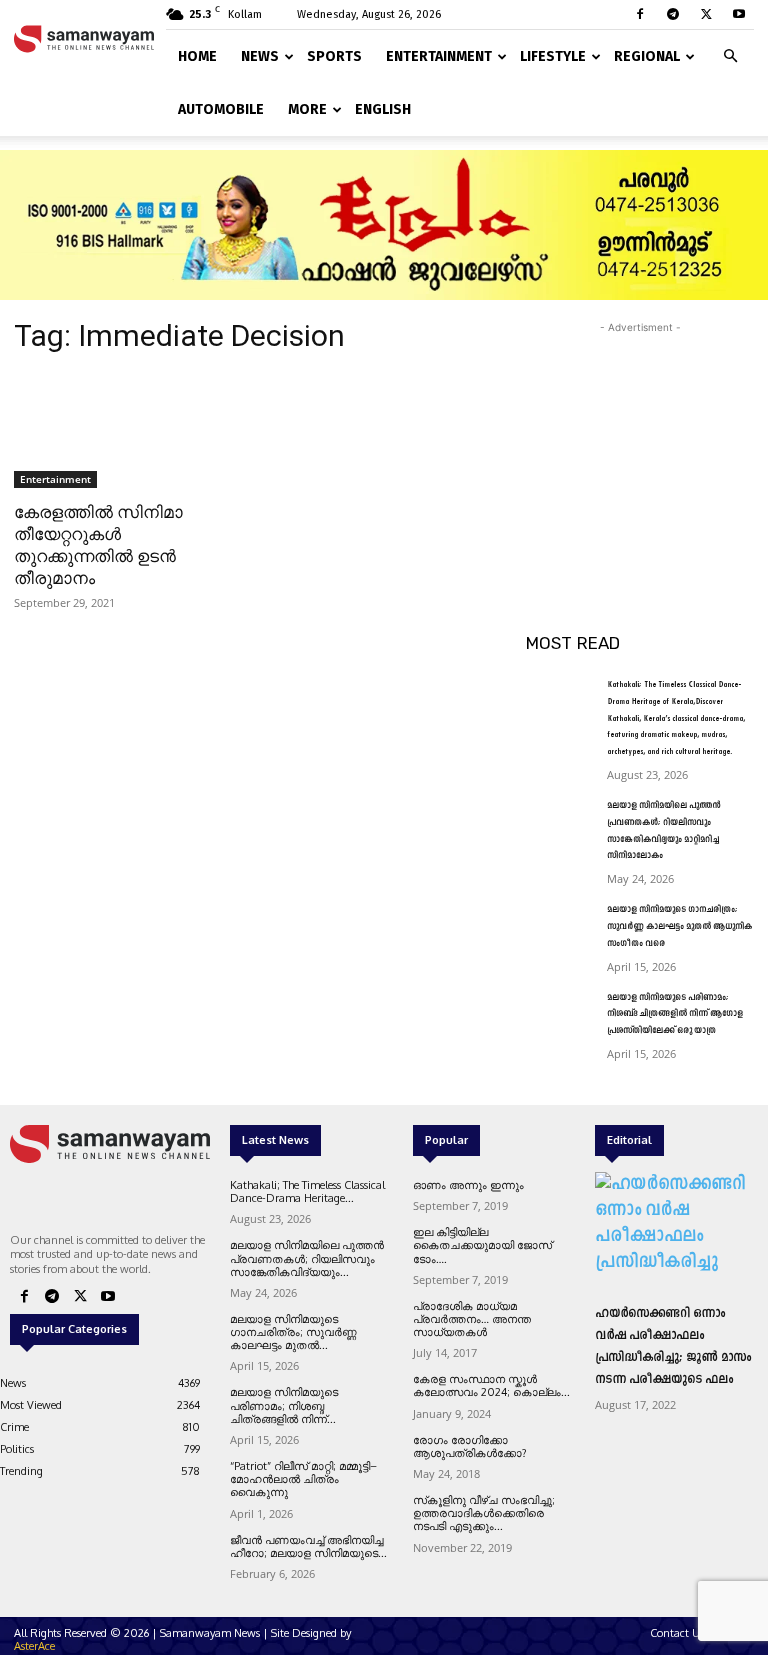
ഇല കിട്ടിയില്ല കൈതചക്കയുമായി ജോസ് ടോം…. (482, 1245)
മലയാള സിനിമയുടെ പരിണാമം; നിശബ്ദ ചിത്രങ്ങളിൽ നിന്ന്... (284, 1405)
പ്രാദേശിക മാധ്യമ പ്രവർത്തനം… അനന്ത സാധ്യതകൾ (472, 1319)
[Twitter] (706, 14)
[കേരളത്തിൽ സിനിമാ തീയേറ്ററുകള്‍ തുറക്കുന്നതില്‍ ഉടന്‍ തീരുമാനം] (128, 431)
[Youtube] (739, 14)
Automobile (221, 109)
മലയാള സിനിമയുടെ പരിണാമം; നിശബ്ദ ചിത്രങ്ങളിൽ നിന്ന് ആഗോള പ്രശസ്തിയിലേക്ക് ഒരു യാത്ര (675, 1015)
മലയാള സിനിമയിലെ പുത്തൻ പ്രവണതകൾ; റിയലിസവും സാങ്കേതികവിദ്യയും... (307, 1258)
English (383, 109)
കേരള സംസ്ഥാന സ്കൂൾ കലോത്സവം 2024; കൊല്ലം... (491, 1385)
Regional (647, 56)
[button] (730, 52)
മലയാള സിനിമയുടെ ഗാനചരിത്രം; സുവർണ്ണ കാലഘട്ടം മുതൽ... (293, 1332)
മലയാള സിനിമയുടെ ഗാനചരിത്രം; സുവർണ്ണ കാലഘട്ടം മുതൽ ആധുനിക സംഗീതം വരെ (679, 927)
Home (197, 56)
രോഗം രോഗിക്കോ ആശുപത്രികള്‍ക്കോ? (470, 1446)
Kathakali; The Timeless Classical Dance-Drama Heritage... (307, 1191)
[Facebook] (640, 14)
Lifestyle (553, 56)
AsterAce (34, 1646)
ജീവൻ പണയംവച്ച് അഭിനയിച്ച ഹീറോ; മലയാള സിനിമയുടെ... (308, 1546)
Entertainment (439, 56)
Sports (334, 56)
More (307, 109)
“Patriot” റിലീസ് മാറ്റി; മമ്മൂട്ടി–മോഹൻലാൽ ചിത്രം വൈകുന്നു (303, 1479)
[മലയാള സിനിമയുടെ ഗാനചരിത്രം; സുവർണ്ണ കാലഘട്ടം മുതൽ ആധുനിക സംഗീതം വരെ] (560, 926)
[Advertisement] (640, 438)
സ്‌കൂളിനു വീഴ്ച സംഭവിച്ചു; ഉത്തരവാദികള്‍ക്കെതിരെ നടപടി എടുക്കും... (484, 1513)
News (260, 56)
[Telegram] (673, 14)
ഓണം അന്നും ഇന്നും (468, 1185)
